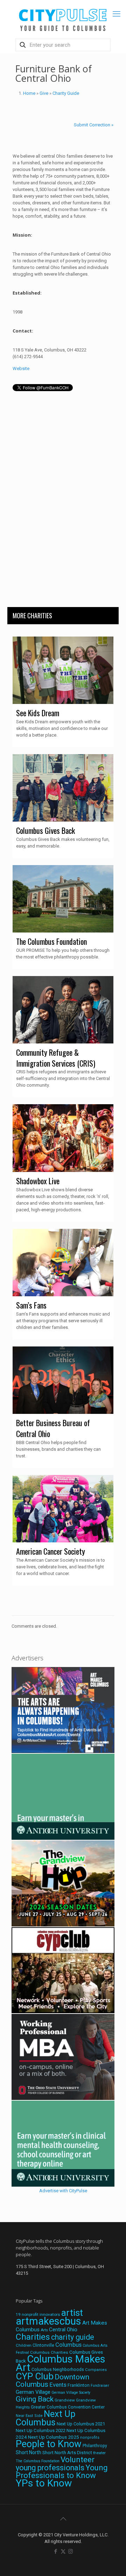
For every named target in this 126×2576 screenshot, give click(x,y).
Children (24, 2345)
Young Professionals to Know (62, 2471)
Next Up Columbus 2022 (41, 2430)
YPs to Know (44, 2483)
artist (72, 2313)
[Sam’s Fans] (63, 1263)
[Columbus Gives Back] (63, 788)
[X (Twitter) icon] (63, 2551)
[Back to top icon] (63, 2519)
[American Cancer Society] (63, 1509)
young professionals (50, 2468)
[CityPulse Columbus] (63, 18)
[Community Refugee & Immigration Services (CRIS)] (63, 1010)
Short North (29, 2452)
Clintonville (43, 2345)
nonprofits (90, 2437)
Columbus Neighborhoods (58, 2369)
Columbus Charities (49, 2352)
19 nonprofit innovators (38, 2314)
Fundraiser (100, 2386)
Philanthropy (95, 2446)
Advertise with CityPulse (63, 2191)
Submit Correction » (94, 125)
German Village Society (71, 2393)
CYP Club (35, 2376)
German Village (33, 2392)
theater (99, 2453)
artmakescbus (48, 2321)
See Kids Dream (38, 713)
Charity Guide (66, 93)
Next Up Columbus (45, 2418)
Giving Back (35, 2399)
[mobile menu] (117, 14)
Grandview (65, 2400)
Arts (44, 2330)
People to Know (49, 2444)
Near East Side (29, 2416)
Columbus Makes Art (61, 2363)
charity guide (73, 2337)
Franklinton (79, 2385)
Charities (33, 2337)
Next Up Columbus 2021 (81, 2424)
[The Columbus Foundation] (63, 899)
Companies (96, 2370)
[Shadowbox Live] (63, 1138)
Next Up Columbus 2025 (54, 2437)
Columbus (68, 2345)
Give (44, 93)
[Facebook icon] (56, 2551)
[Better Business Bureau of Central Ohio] (63, 1380)
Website (21, 368)
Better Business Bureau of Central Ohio (53, 1428)
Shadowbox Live (38, 1181)
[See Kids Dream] (63, 670)
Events (58, 2385)
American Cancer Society (51, 1551)
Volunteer (78, 2459)
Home (29, 93)
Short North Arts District (67, 2453)
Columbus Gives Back (45, 830)
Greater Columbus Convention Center (68, 2407)
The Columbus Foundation (51, 941)
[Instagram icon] (71, 2551)
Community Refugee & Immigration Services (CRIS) (56, 1058)
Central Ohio (63, 2330)
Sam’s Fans (31, 1305)
